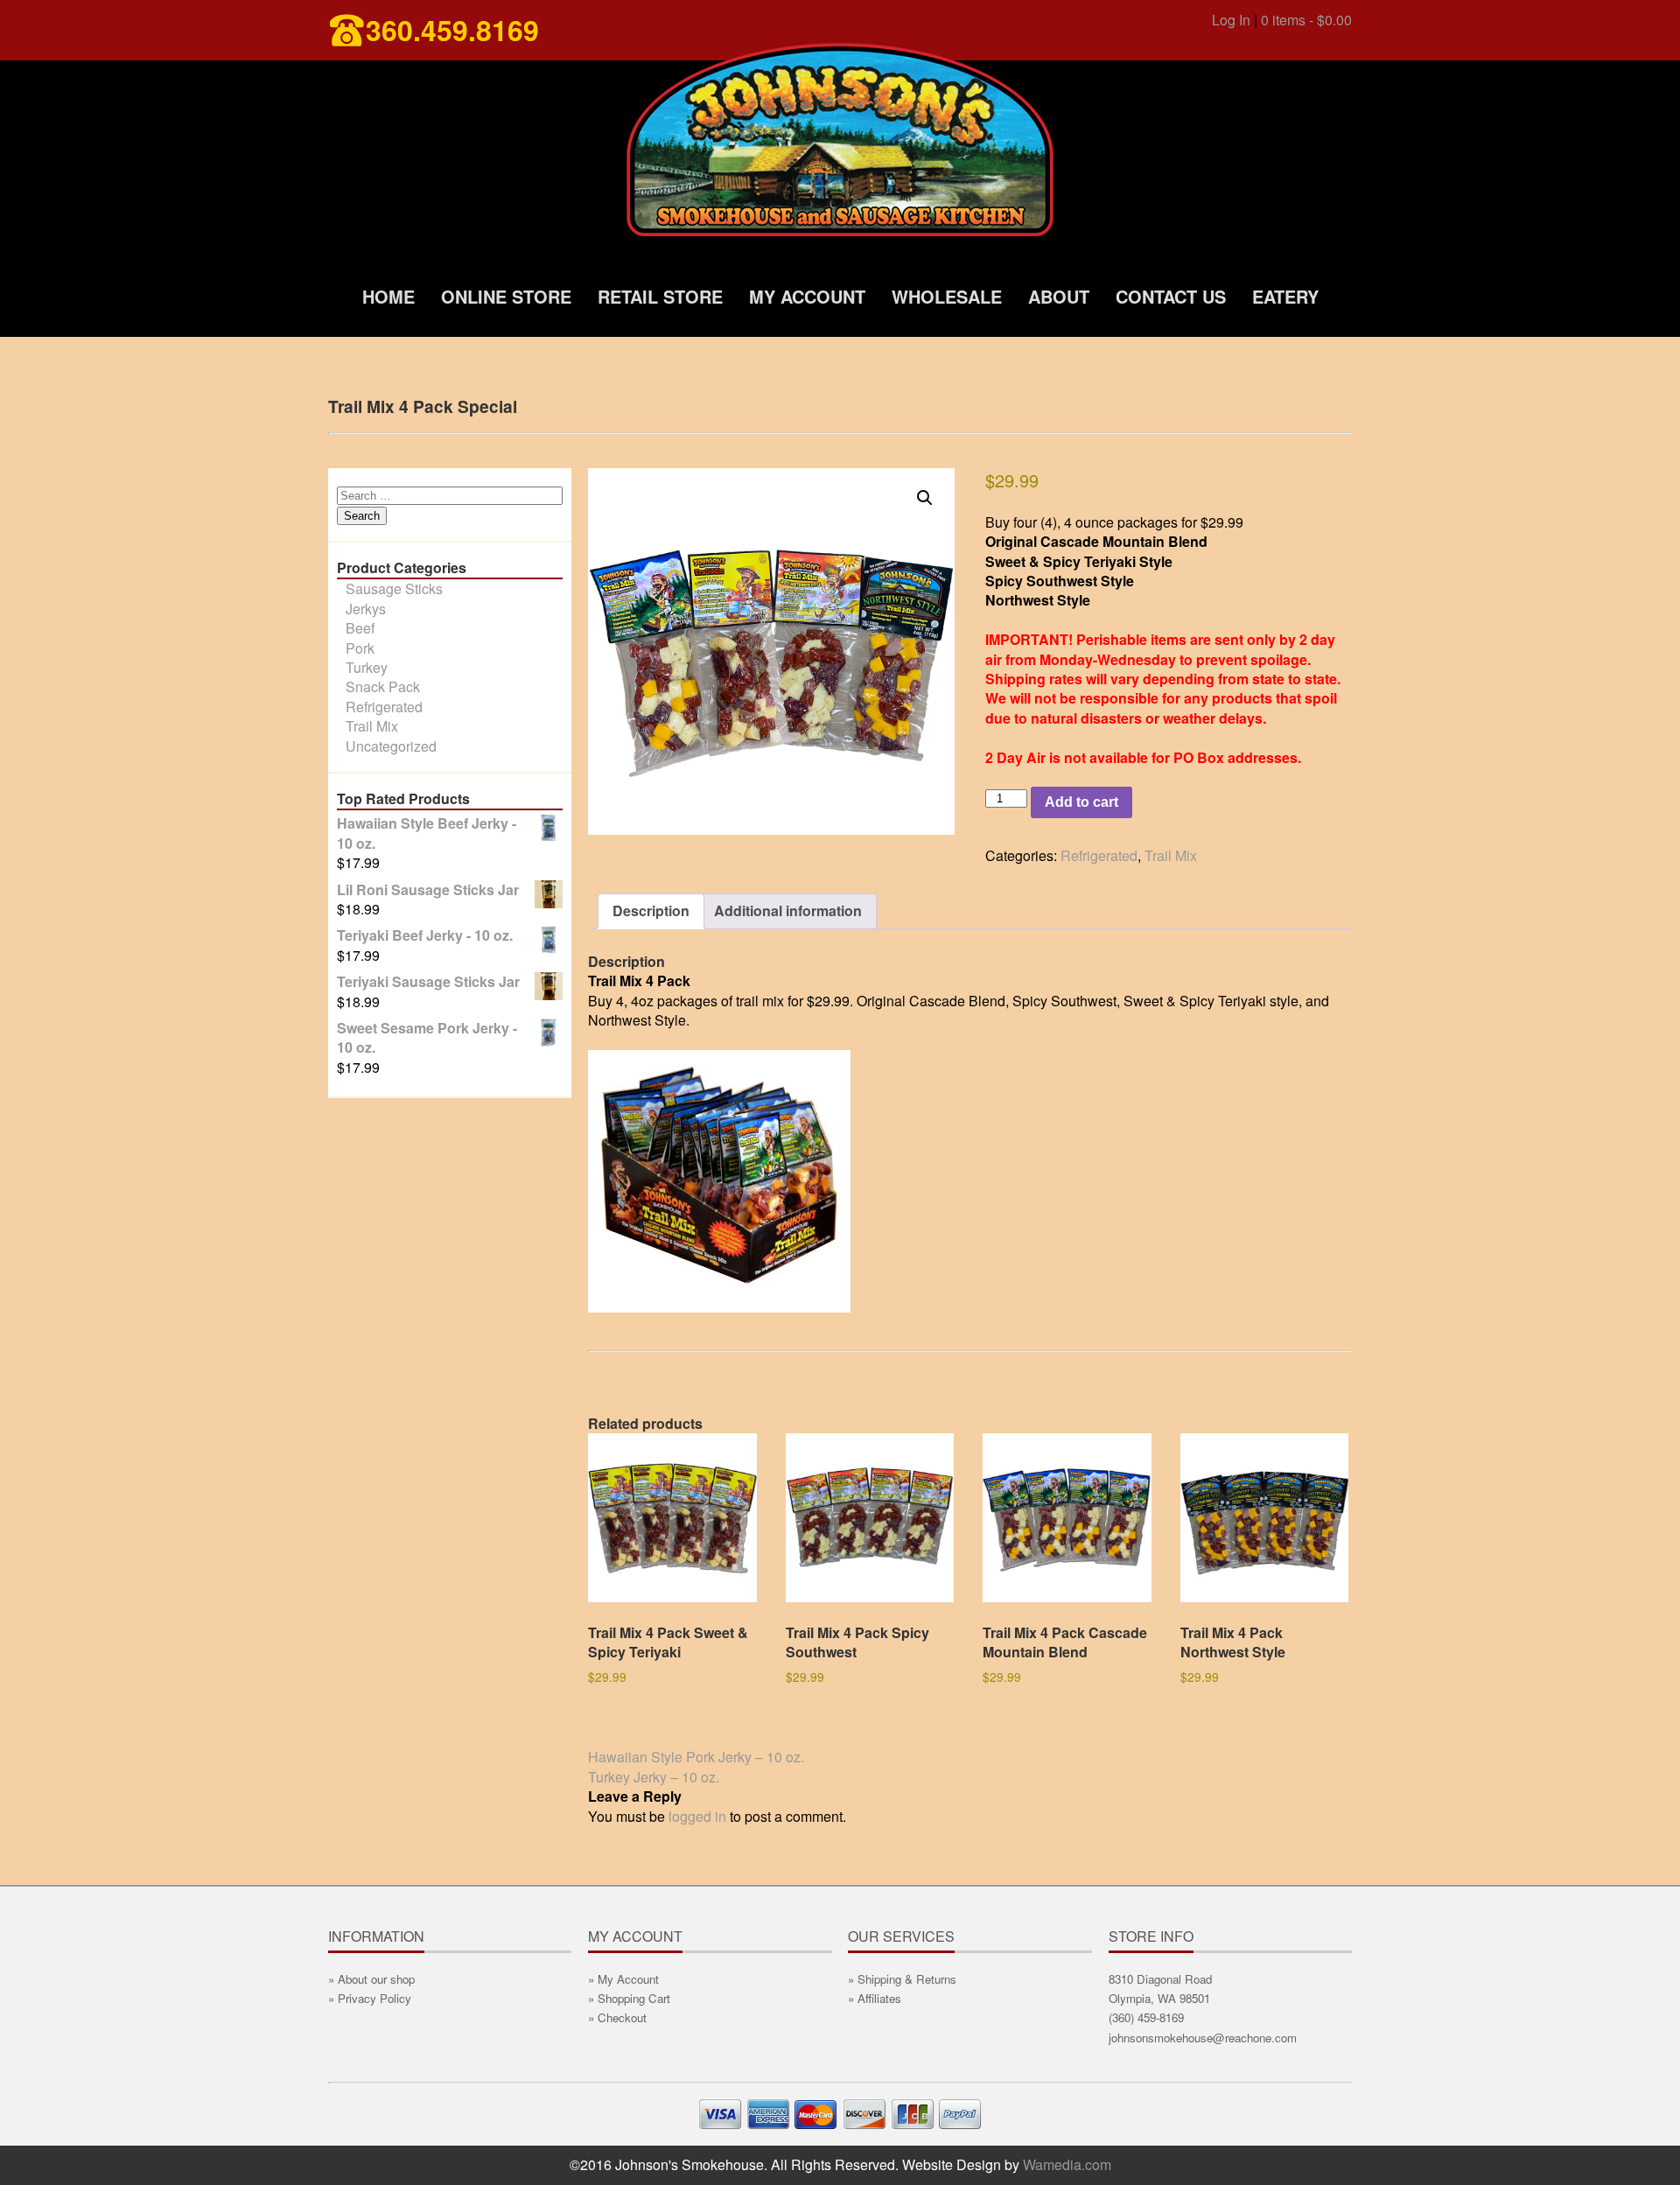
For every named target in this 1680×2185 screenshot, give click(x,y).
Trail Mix (372, 726)
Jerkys (366, 609)
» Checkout (617, 2017)
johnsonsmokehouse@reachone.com (1203, 2038)
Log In (1231, 20)
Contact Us (1171, 296)
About (1059, 296)
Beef (360, 628)
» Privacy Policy (370, 1998)
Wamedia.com (1067, 2164)
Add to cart (1081, 802)
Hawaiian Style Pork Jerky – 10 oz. (696, 1757)
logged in (697, 1816)
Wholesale (947, 296)
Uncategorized (391, 746)
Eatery (1285, 296)
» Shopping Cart (629, 1998)
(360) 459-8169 (1146, 2017)
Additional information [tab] (788, 910)
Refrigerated (384, 707)
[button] (925, 498)
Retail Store (660, 296)
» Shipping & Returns (902, 1979)
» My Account (623, 1979)
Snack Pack (383, 686)
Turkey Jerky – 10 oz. (654, 1777)
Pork (360, 648)
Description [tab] (651, 910)
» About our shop (371, 1979)
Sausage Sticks (394, 588)
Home (388, 296)
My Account (807, 296)
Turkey (367, 667)
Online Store (506, 296)
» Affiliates (875, 1998)
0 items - (1306, 20)
